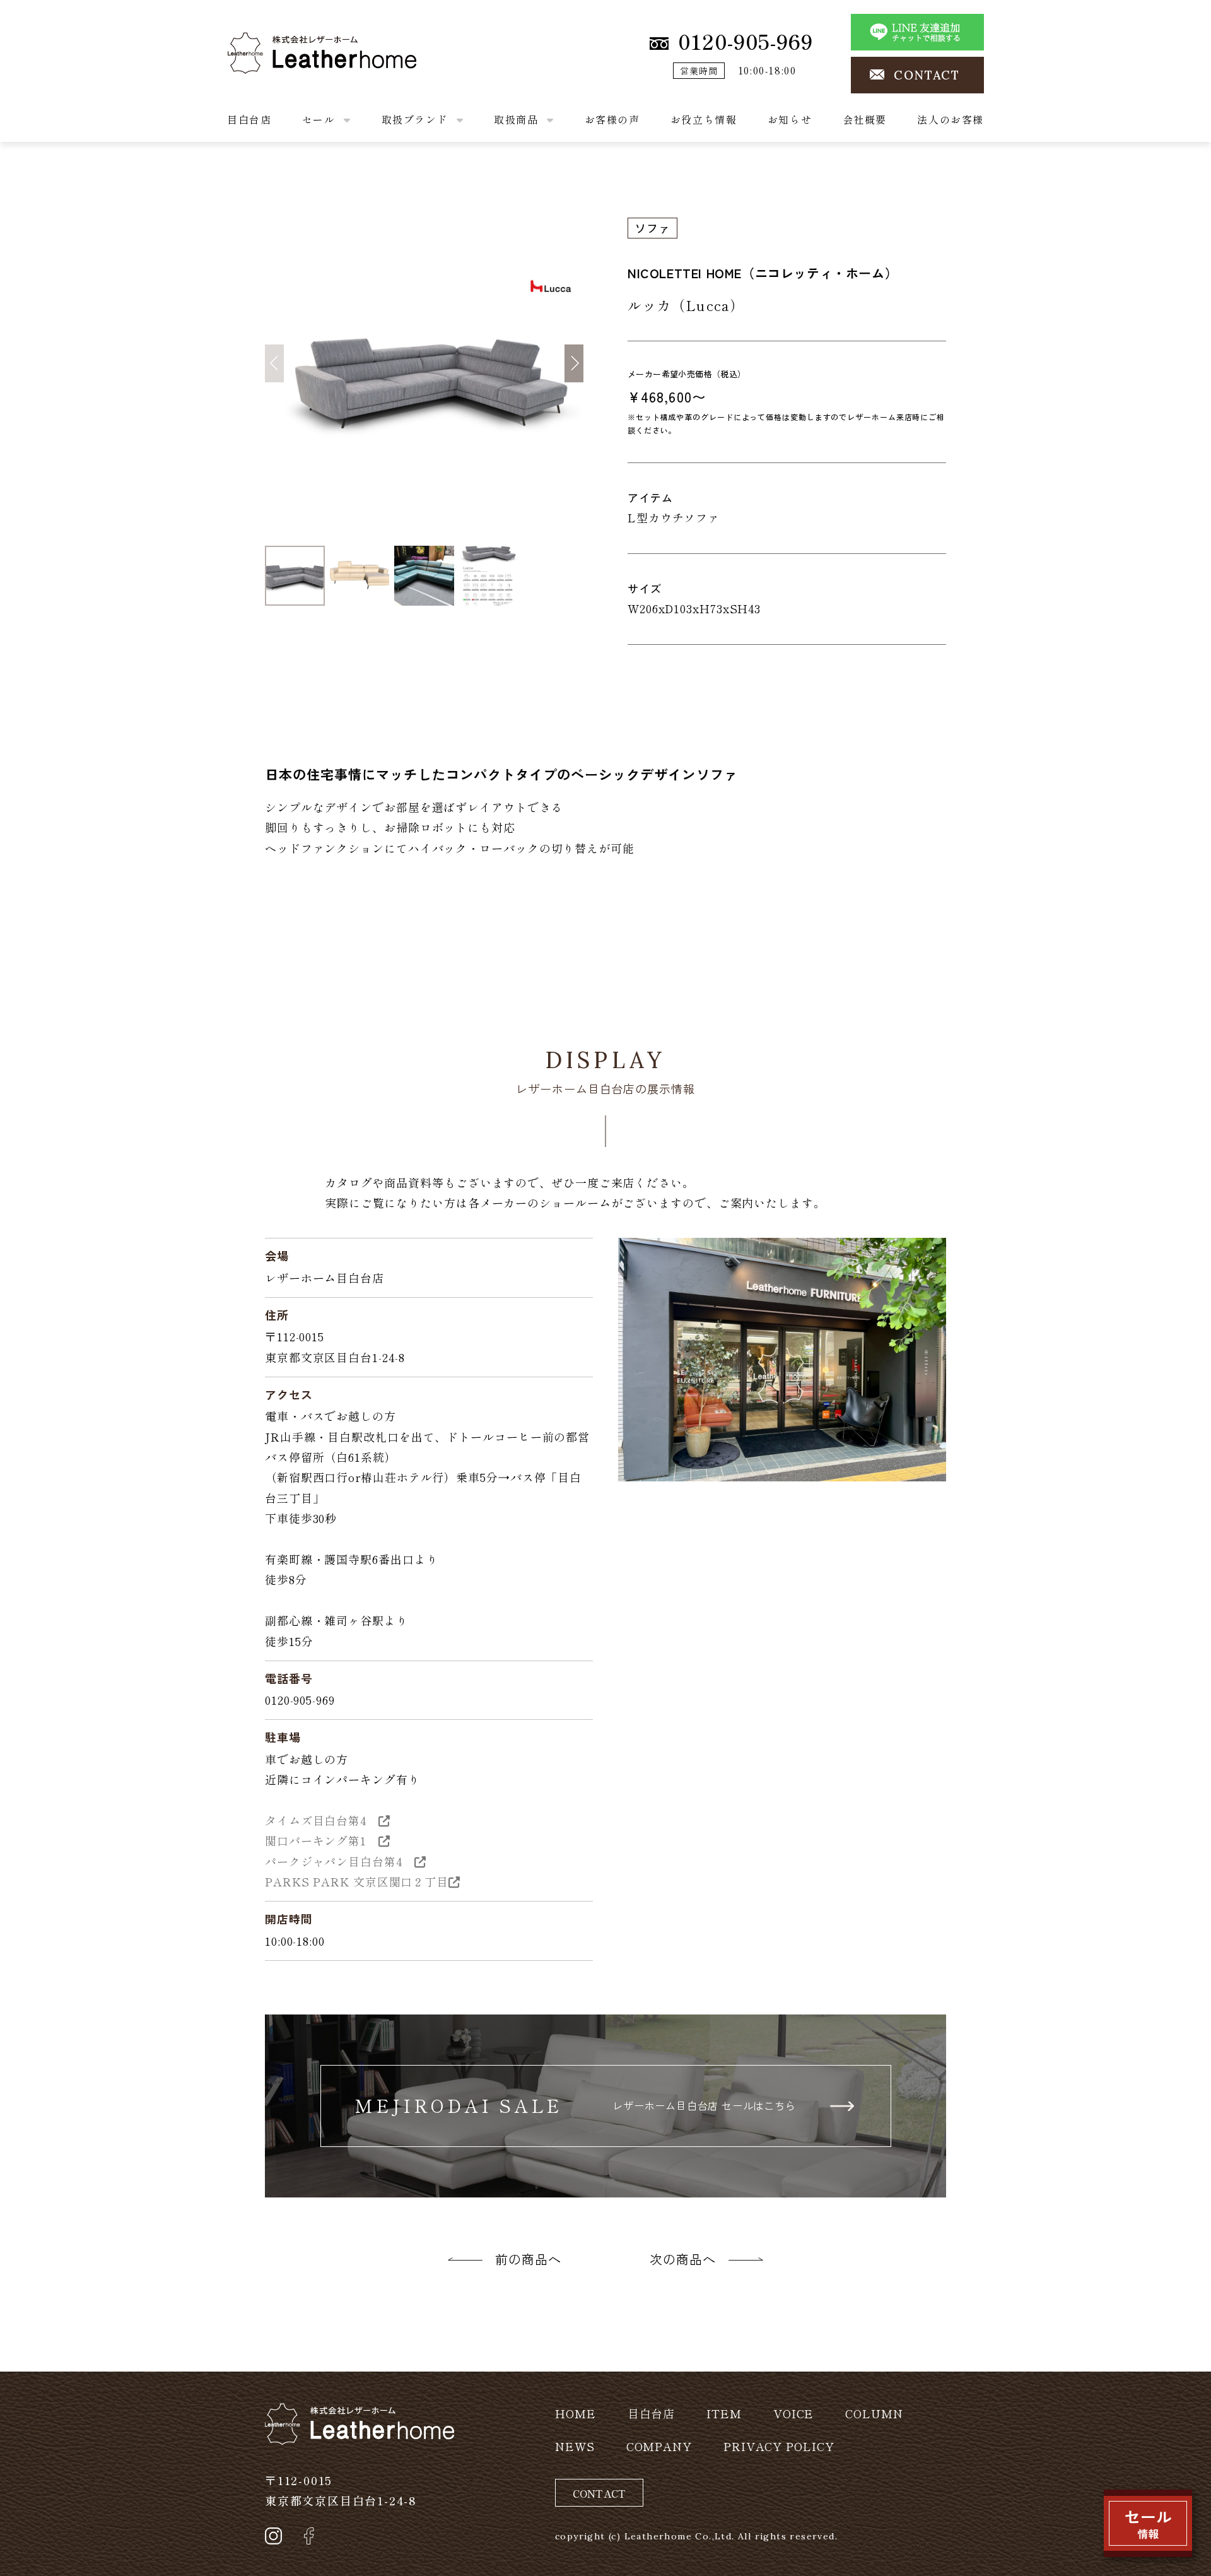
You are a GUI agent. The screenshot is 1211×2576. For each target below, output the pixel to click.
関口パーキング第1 (322, 1840)
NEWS (575, 2446)
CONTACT (927, 75)
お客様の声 (612, 119)
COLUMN (874, 2413)
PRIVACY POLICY (779, 2446)
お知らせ (790, 119)
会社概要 (865, 119)
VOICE (794, 2413)
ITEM (724, 2413)
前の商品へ (528, 2259)
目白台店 (249, 119)
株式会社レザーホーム (287, 42)
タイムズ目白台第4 (322, 1820)
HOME (576, 2413)
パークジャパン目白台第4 (340, 1861)
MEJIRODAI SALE (575, 2105)
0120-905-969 (746, 41)
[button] (574, 363)
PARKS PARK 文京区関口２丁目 (357, 1881)
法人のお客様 (951, 119)
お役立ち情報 (704, 119)
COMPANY (659, 2446)
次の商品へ (683, 2259)
